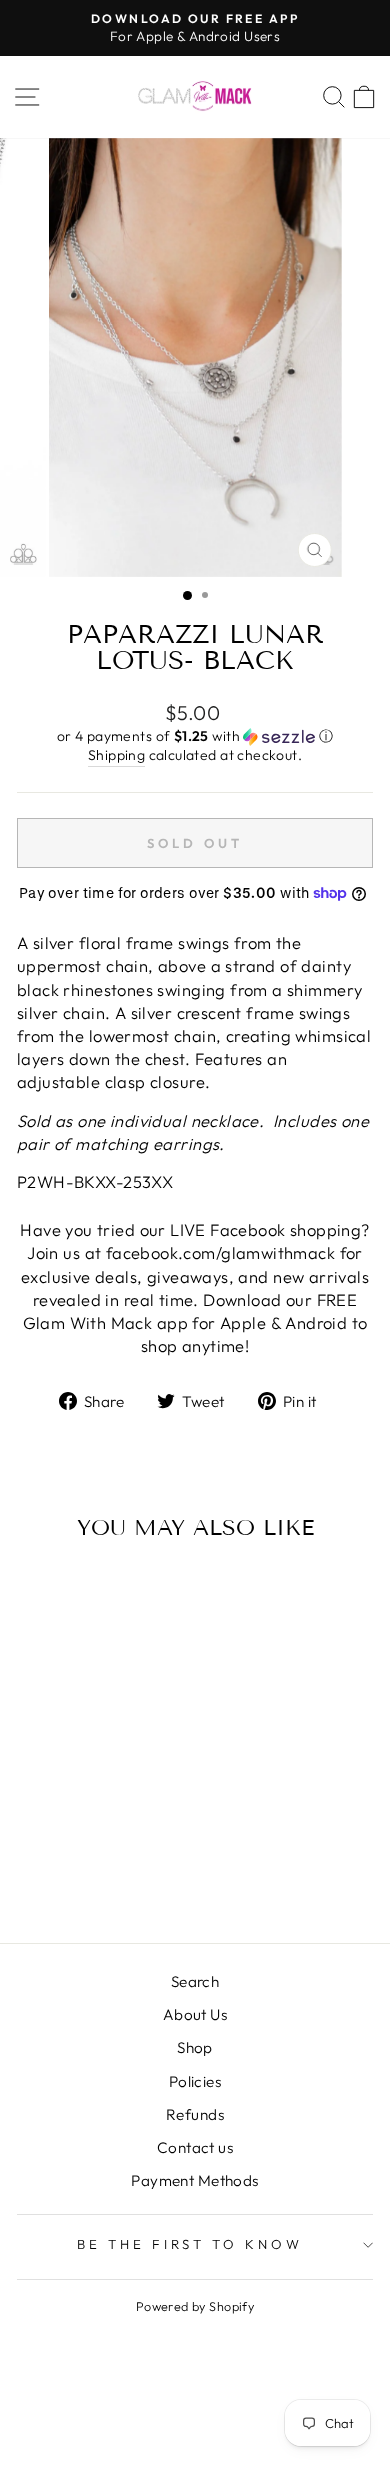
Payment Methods (194, 2180)
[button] (195, 736)
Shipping (116, 755)
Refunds (195, 2114)
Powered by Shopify (195, 2306)
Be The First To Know (190, 2244)
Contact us (195, 2147)
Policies (195, 2081)
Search (195, 1981)
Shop (195, 2047)
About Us (195, 2014)
